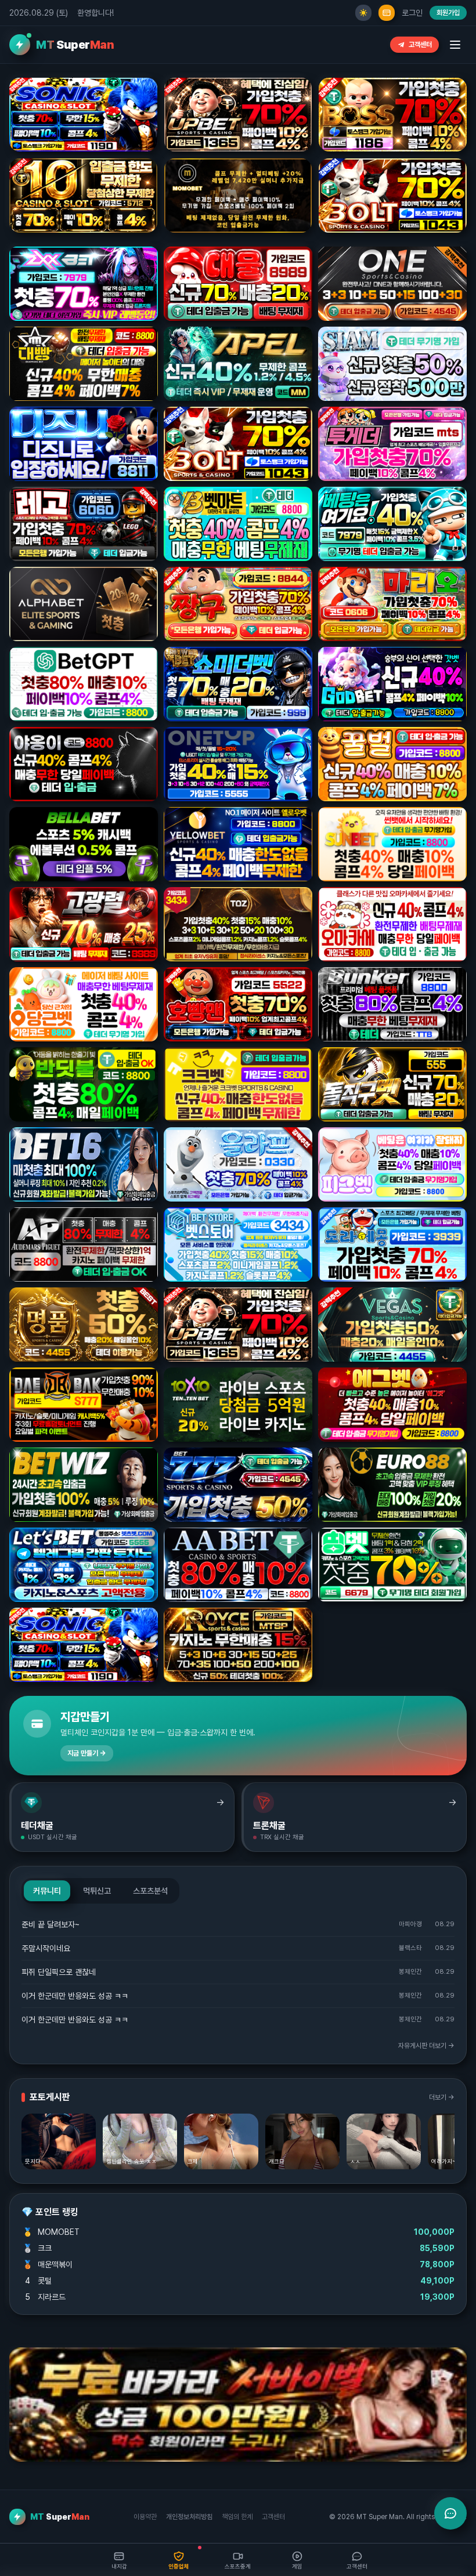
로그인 (412, 13)
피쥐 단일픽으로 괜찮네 (59, 1972)
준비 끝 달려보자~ (51, 1924)
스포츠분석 (150, 1891)
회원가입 (448, 13)
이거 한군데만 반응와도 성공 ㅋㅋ (75, 1996)
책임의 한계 (237, 2517)
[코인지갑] (387, 13)
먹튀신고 (97, 1891)
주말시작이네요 (46, 1948)
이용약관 (145, 2517)
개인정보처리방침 (189, 2517)
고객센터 (420, 45)
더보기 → (442, 2097)
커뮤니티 (47, 1891)
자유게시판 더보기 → (426, 2046)
